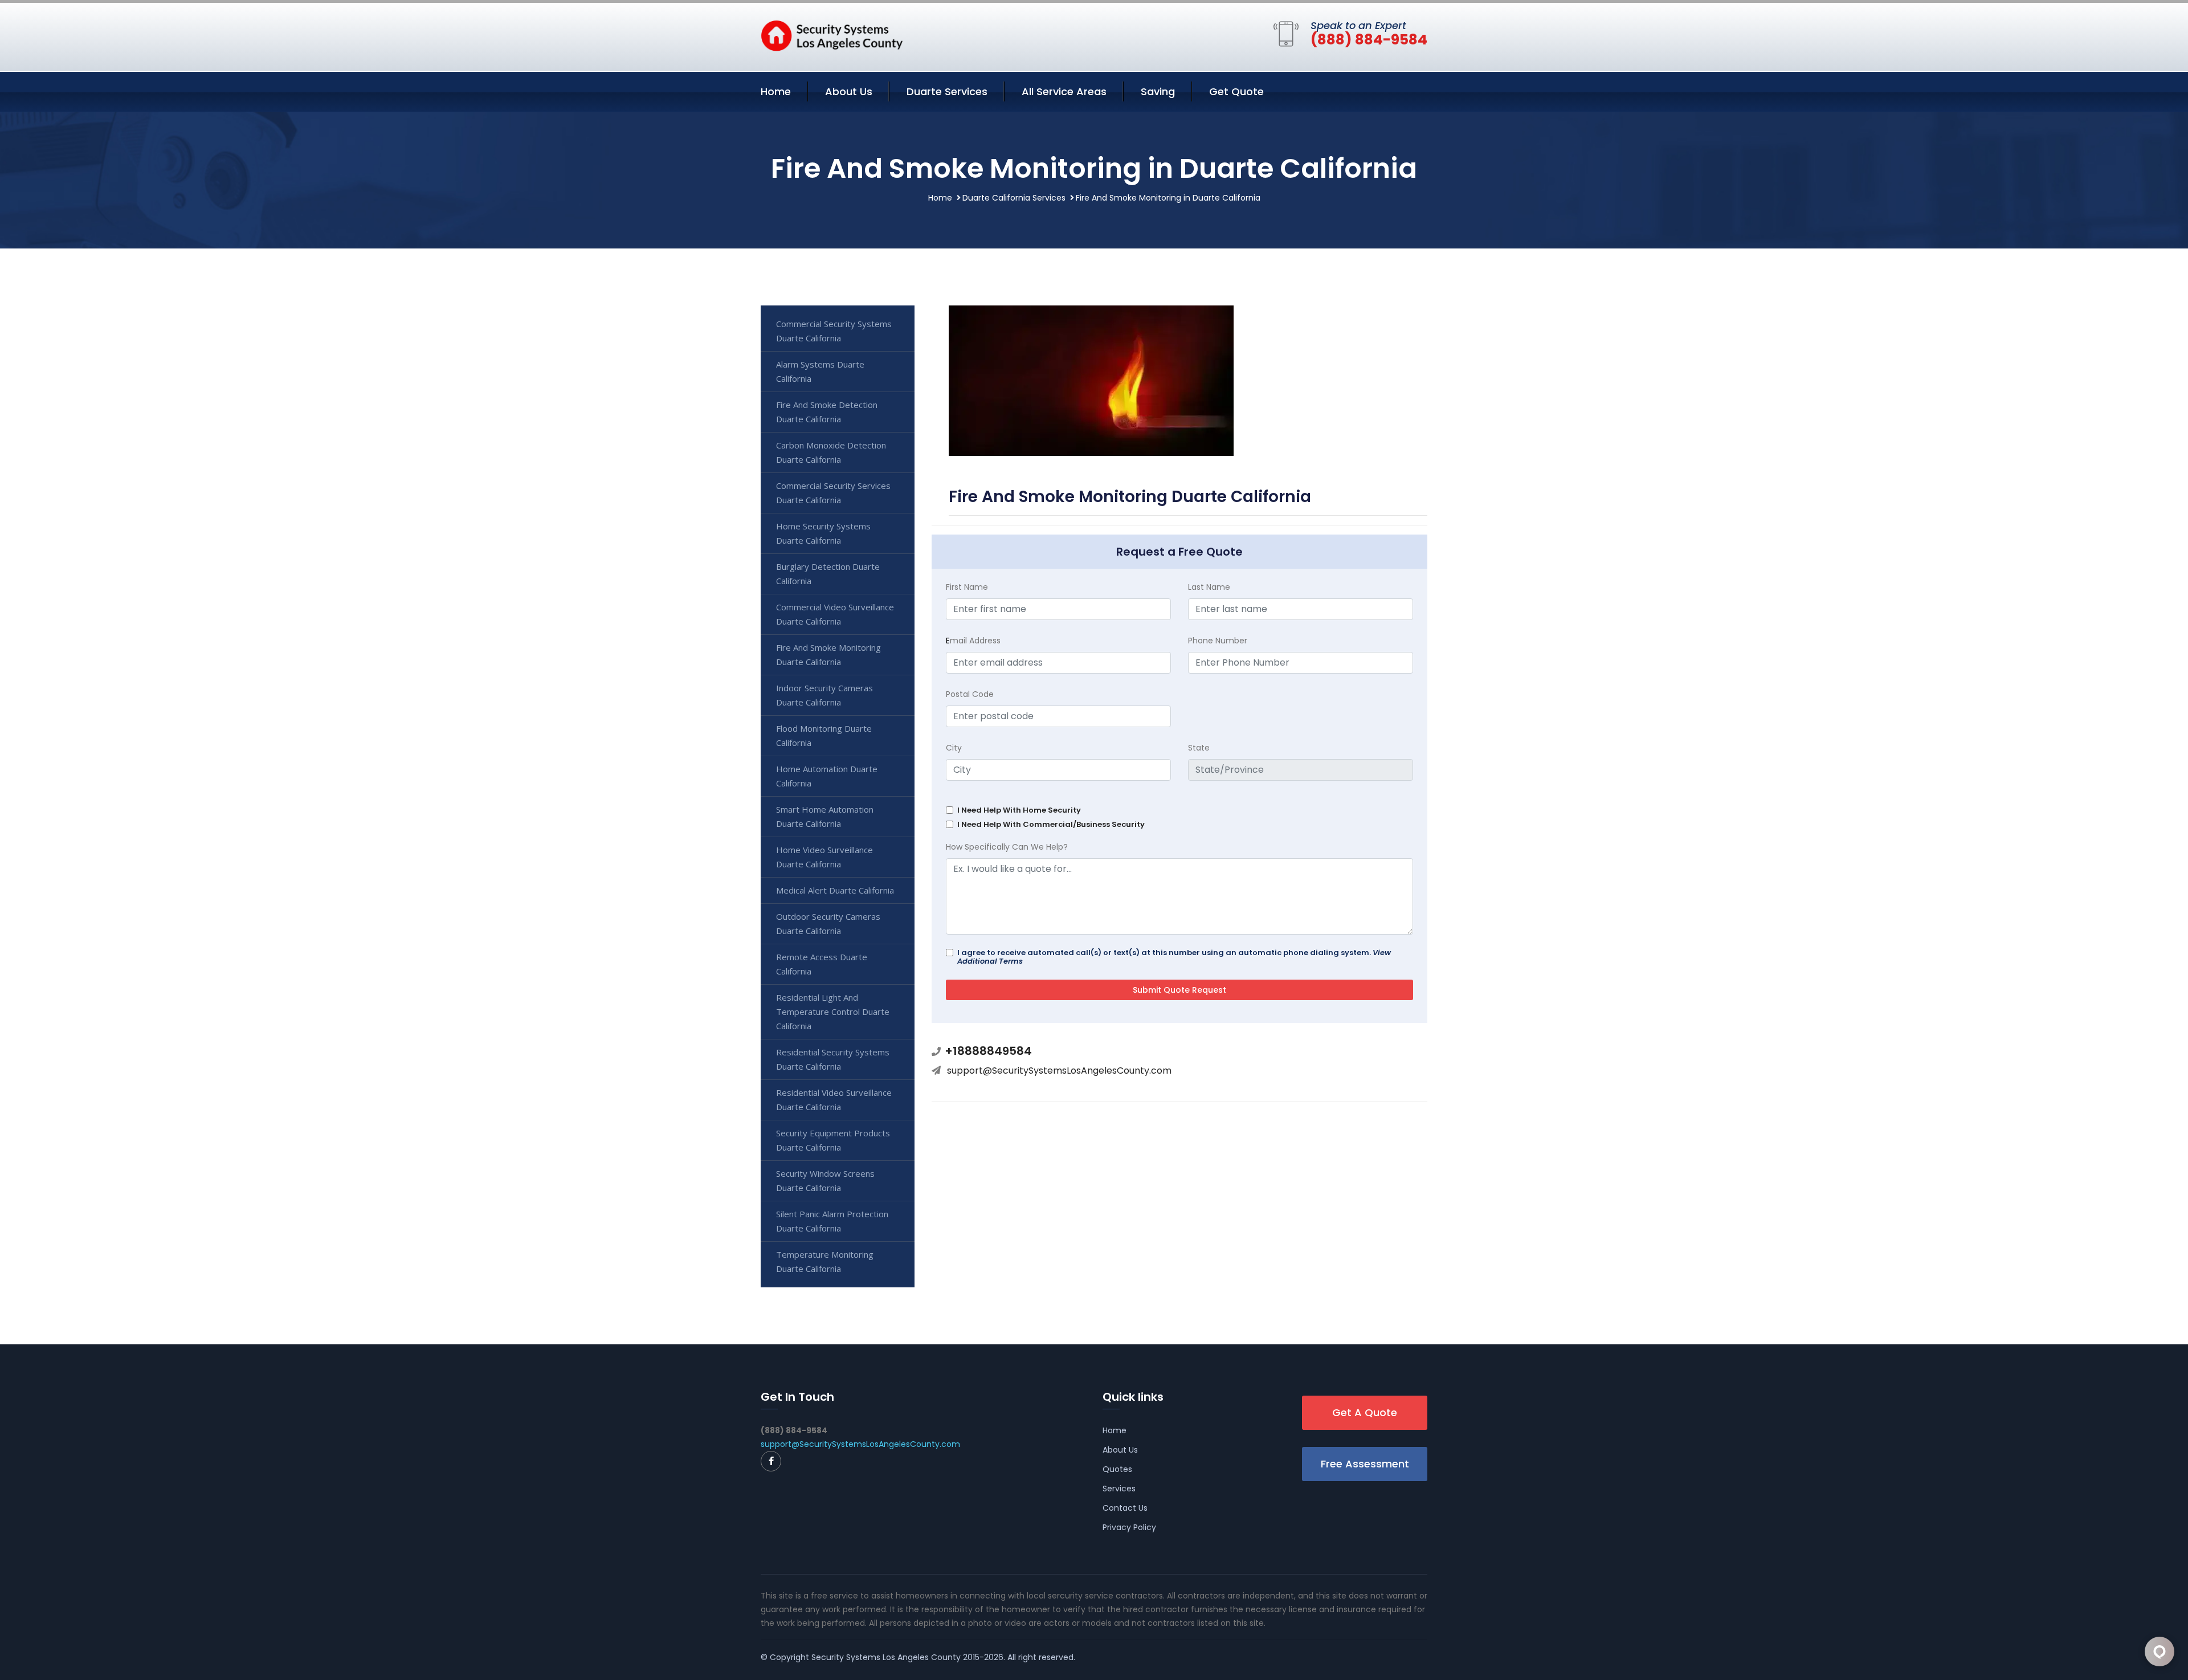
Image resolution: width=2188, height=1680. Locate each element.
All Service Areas (1064, 91)
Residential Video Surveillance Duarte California (834, 1100)
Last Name (1209, 587)
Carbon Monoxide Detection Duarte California (831, 452)
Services (1119, 1489)
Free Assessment (1365, 1464)
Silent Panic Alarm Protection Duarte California (832, 1221)
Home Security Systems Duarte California (823, 533)
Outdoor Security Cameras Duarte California (828, 923)
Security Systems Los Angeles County (886, 1657)
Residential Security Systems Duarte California (833, 1059)
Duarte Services (947, 91)
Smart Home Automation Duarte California (825, 816)
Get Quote (1236, 91)
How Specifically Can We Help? (1007, 847)
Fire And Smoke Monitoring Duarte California (828, 655)
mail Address (973, 641)
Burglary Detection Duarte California (828, 574)
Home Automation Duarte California (827, 776)
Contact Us (1125, 1508)
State (1199, 748)
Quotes (1117, 1469)
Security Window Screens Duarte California (825, 1181)
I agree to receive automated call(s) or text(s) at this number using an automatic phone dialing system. (1174, 957)
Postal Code (970, 694)
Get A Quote (1365, 1412)
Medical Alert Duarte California (835, 890)
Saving (1158, 91)
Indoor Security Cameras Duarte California (824, 695)
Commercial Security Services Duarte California (833, 493)
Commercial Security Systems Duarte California (834, 331)
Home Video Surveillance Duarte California (824, 857)
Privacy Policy (1129, 1527)
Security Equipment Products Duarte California (833, 1140)
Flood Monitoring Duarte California (824, 735)
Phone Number (1218, 641)
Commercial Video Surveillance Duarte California (835, 614)
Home (776, 91)
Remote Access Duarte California (822, 964)
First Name (967, 587)
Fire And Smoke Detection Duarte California (827, 412)
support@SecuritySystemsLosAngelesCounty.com (1059, 1071)
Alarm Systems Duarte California (820, 371)
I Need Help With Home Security (1019, 810)
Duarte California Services (1014, 198)
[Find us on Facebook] (771, 1461)
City (954, 748)
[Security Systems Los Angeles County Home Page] (832, 35)
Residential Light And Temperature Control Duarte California (833, 1012)
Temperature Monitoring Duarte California (825, 1261)
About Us (849, 91)
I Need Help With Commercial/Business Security (1051, 824)
